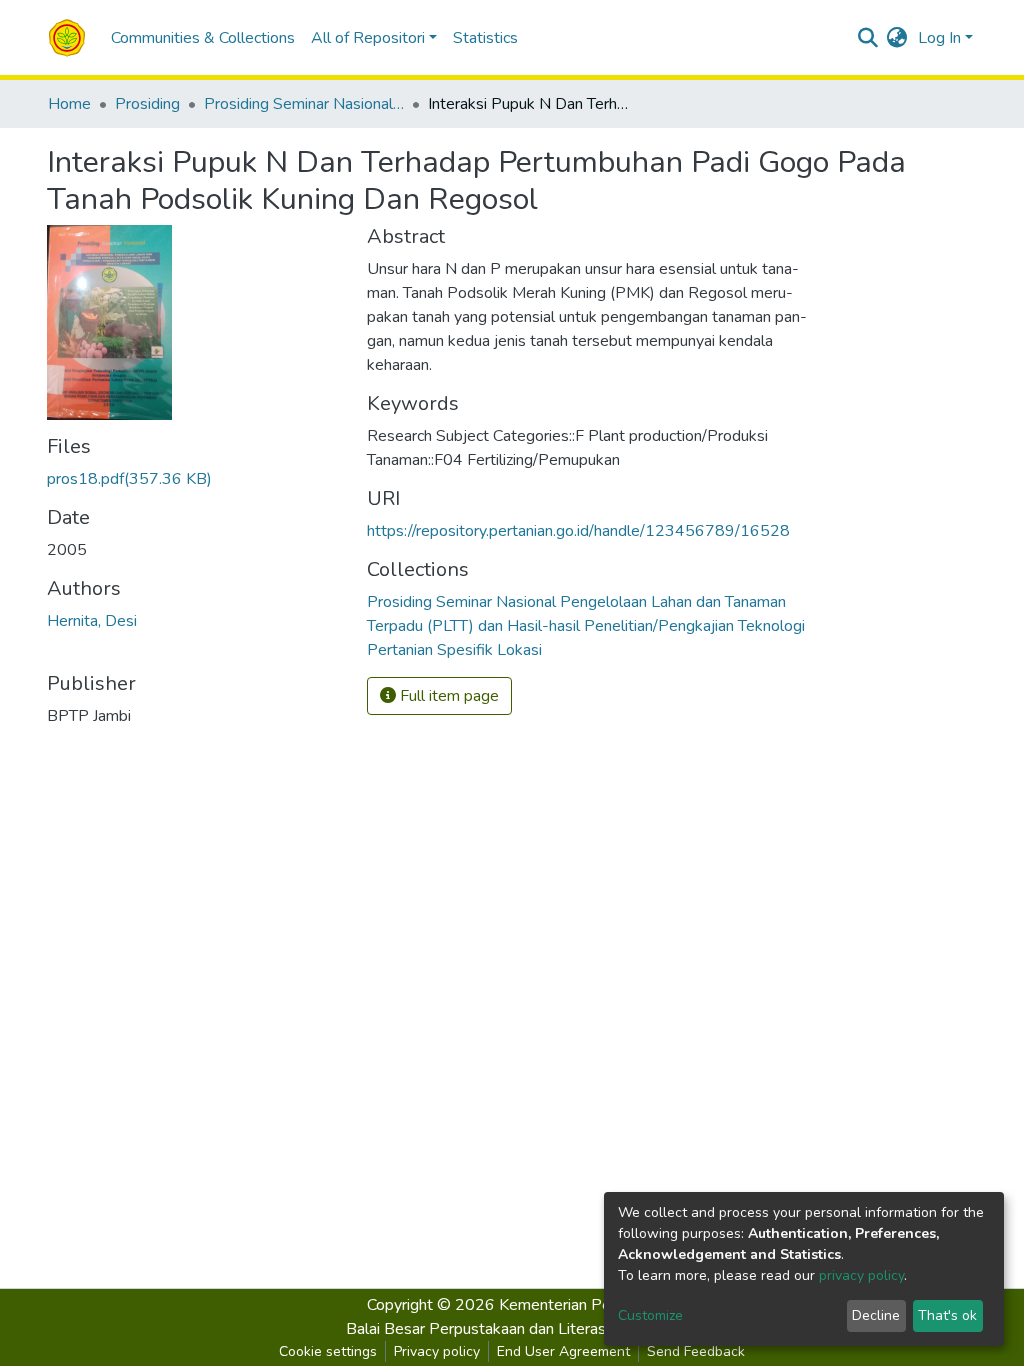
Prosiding (147, 104)
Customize (650, 1315)
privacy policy (861, 1275)
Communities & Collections (203, 38)
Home (69, 104)
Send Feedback (696, 1351)
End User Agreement (563, 1351)
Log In (939, 38)
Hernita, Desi (92, 621)
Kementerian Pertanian (578, 1305)
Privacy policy (437, 1351)
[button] (897, 38)
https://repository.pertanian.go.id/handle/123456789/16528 (578, 531)
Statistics (485, 38)
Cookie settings (328, 1351)
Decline (876, 1315)
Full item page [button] (447, 696)
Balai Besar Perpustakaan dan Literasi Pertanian (512, 1329)
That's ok (947, 1315)
